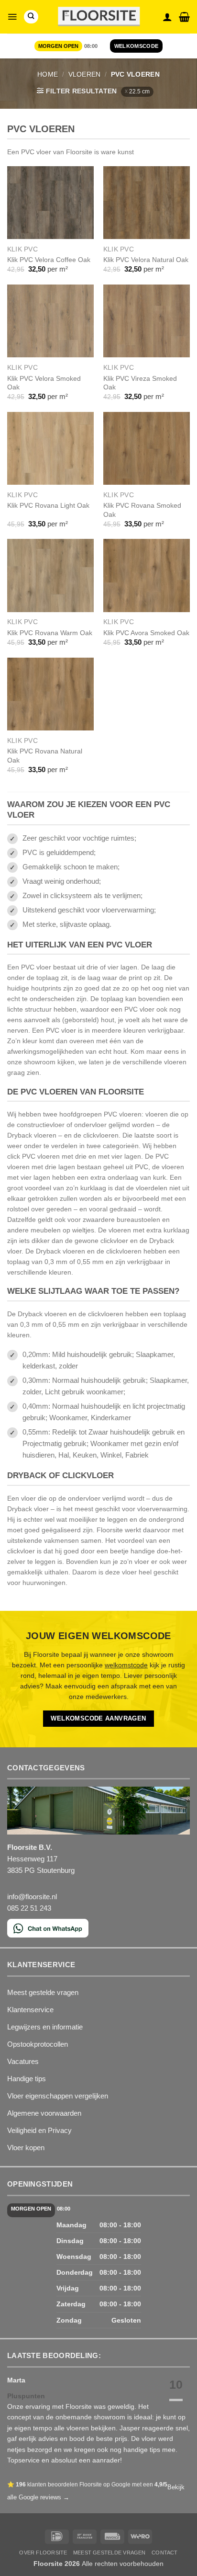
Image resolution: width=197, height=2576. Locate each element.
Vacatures (23, 2061)
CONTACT (165, 2553)
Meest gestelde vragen (43, 1992)
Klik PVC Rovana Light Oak (48, 505)
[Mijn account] (167, 17)
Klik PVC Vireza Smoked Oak (140, 383)
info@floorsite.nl (32, 1897)
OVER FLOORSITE (43, 2553)
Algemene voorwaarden (44, 2113)
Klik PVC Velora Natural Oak (146, 260)
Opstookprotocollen (38, 2044)
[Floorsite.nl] (99, 17)
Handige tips (27, 2079)
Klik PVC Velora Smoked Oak (44, 383)
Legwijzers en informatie (45, 2027)
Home (48, 74)
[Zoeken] (31, 17)
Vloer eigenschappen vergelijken (58, 2096)
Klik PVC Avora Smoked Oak (146, 633)
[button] (12, 17)
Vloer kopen (26, 2148)
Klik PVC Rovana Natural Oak (45, 755)
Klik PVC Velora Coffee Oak (49, 260)
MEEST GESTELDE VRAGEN (109, 2553)
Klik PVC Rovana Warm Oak (50, 633)
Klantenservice (30, 2010)
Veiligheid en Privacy (39, 2130)
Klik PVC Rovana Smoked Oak (142, 510)
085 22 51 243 (29, 1908)
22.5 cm (139, 91)
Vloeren (85, 74)
